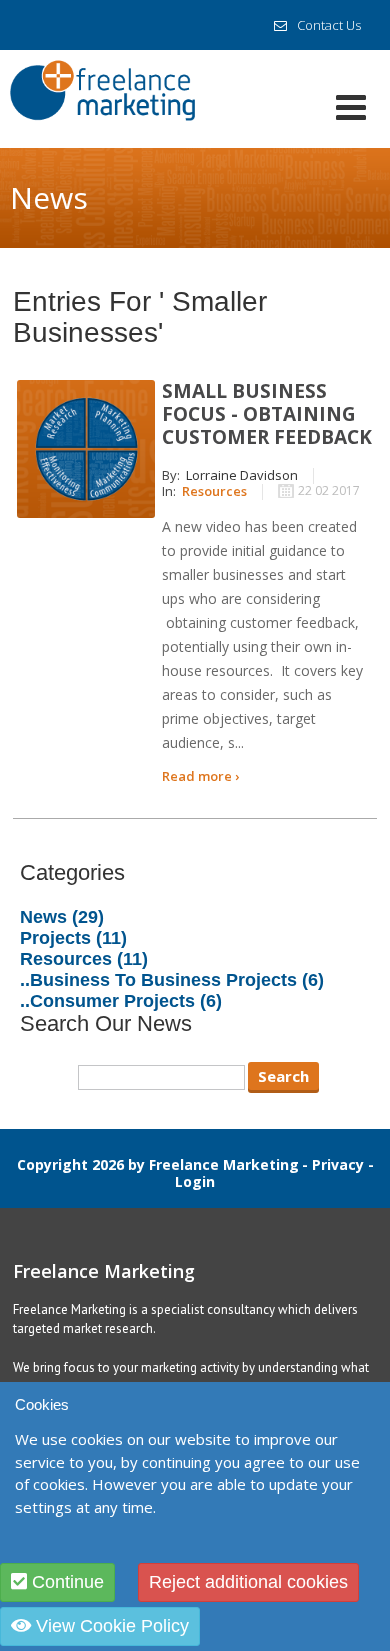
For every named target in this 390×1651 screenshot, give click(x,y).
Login (195, 1181)
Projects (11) (73, 938)
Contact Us (329, 25)
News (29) (62, 917)
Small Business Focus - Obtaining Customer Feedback (267, 414)
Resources (214, 491)
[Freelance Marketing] (102, 96)
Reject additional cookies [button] (248, 1582)
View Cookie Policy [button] (110, 1626)
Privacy (338, 1164)
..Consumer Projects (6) (121, 1001)
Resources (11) (84, 959)
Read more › (200, 776)
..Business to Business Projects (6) (172, 980)
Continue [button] (65, 1582)
